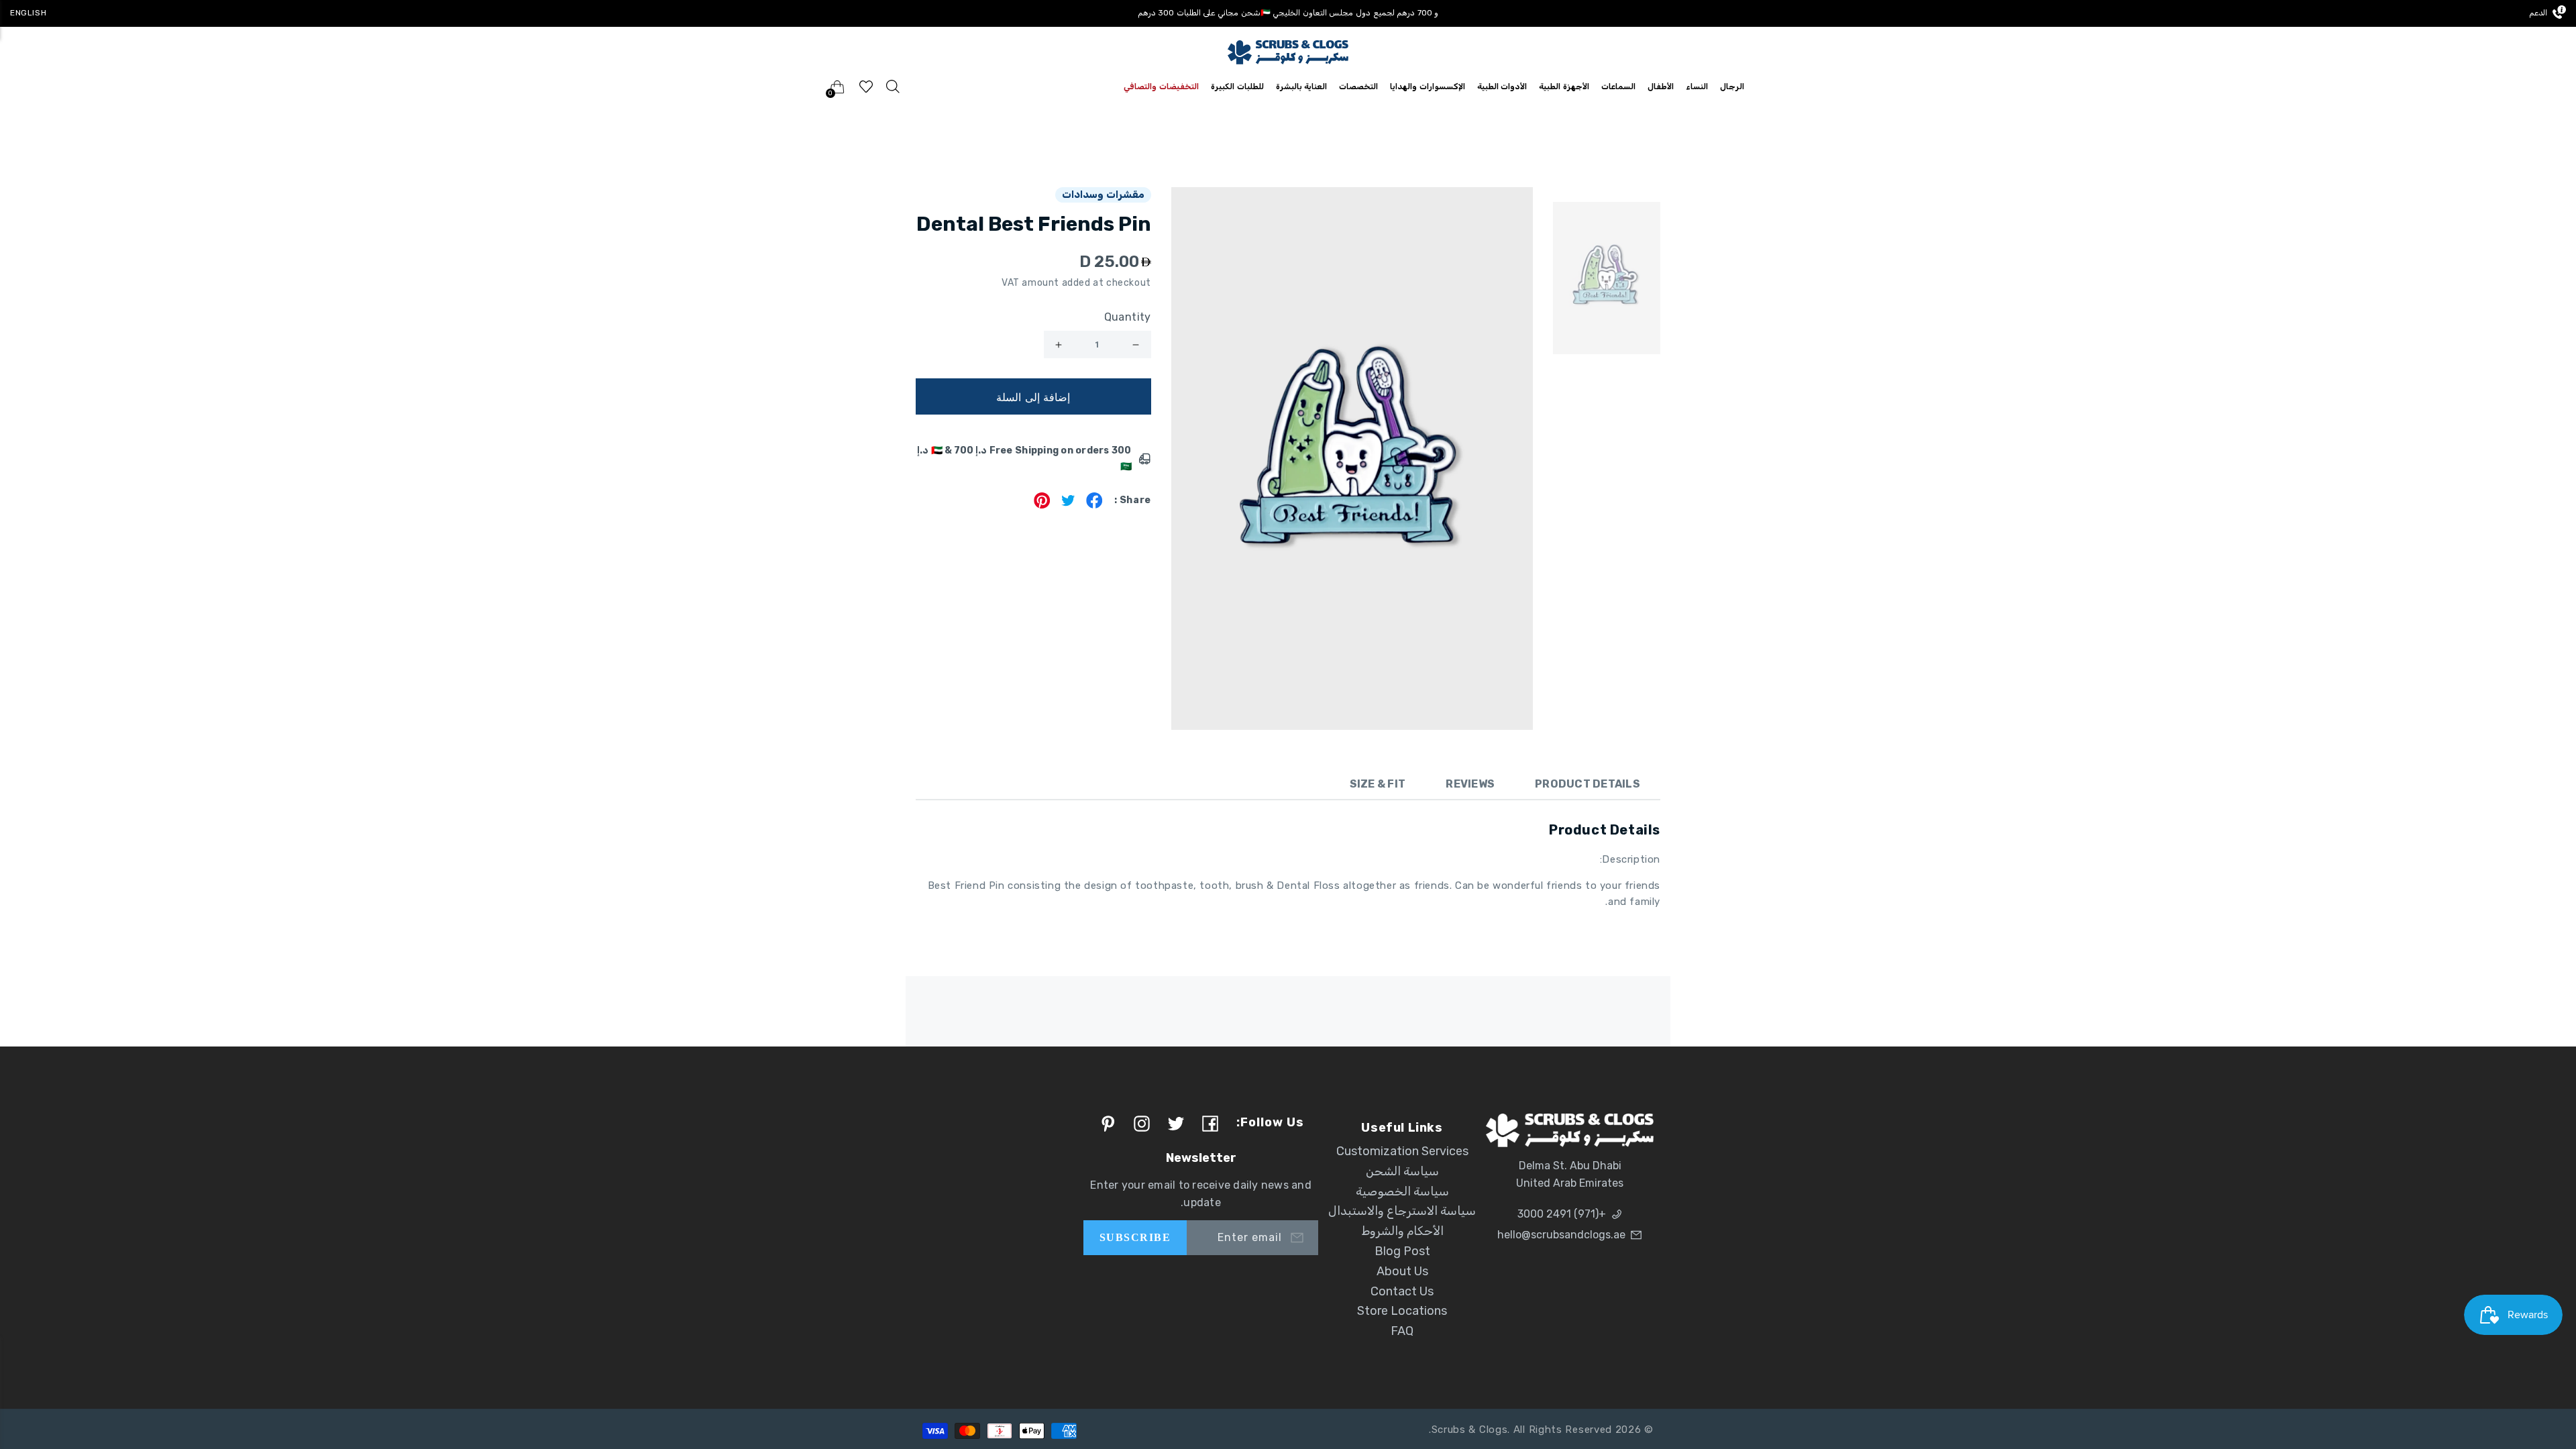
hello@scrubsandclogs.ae (1561, 1235)
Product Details (1588, 784)
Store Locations (1402, 1311)
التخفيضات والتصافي (1161, 87)
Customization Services (1402, 1151)
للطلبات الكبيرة (1237, 87)
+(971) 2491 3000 (1562, 1214)
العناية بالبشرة (1302, 87)
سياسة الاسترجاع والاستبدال (1402, 1211)
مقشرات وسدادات (1103, 195)
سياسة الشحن (1402, 1171)
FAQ (1402, 1331)
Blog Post (1402, 1251)
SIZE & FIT (1378, 784)
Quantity (1128, 317)
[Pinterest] (1042, 505)
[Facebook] (1094, 505)
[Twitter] (1068, 505)
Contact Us (1402, 1291)
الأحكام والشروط (1402, 1231)
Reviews (1470, 784)
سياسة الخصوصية (1402, 1191)
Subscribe (1135, 1237)
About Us (1402, 1271)
